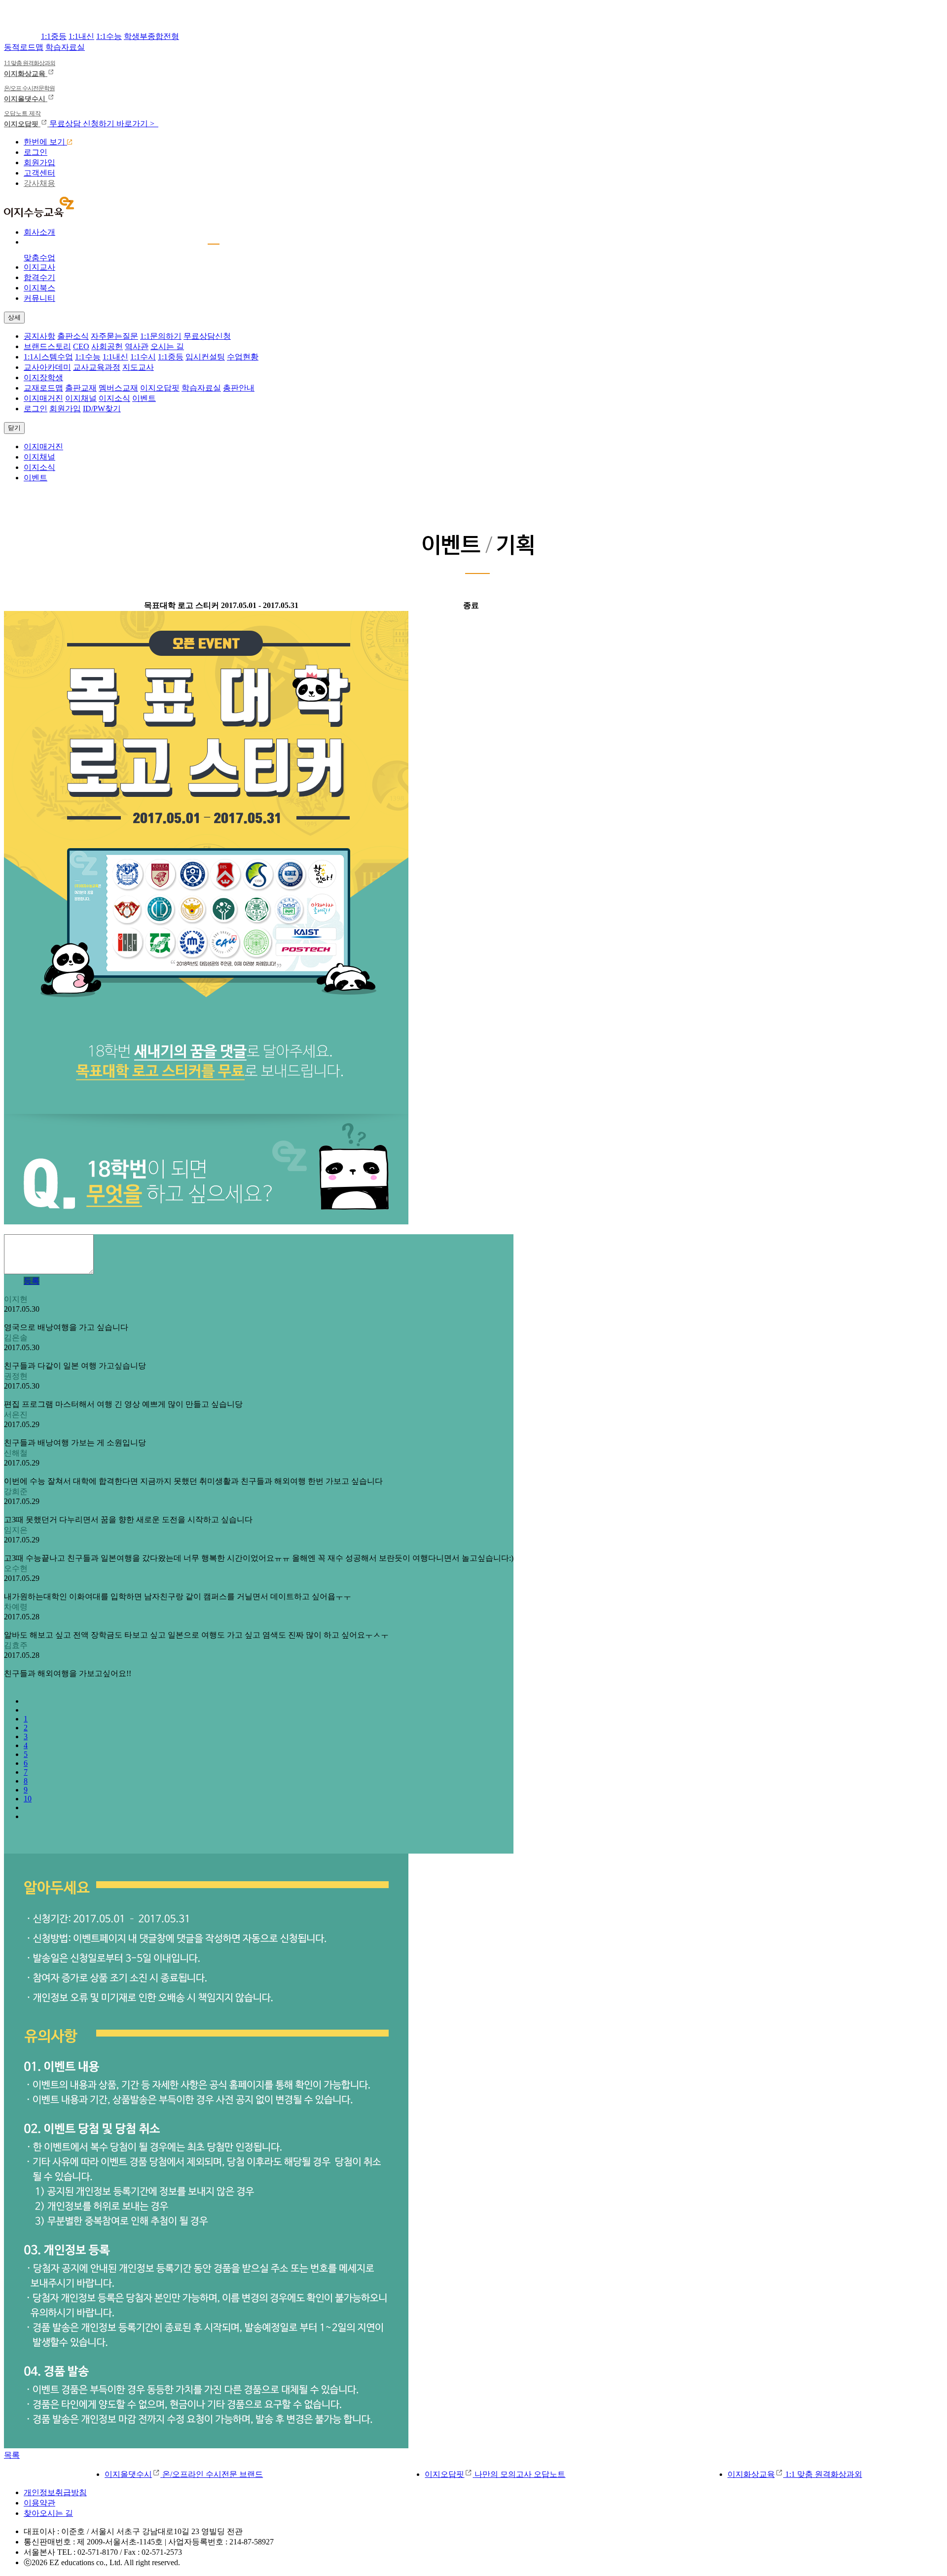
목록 (12, 2455)
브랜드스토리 (47, 346)
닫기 (14, 428)
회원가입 (39, 162)
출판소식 (73, 336)
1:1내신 (81, 36)
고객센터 (39, 173)
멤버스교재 (118, 388)
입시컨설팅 (205, 357)
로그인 (36, 152)
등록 (32, 1281)
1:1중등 (54, 36)
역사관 (137, 346)
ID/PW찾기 (102, 409)
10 (28, 1799)
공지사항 (39, 336)
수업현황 (243, 357)
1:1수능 (109, 36)
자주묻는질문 (114, 336)
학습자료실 (65, 47)
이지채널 (81, 398)
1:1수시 (143, 357)
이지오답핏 (160, 388)
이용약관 (39, 2503)
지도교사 (138, 367)
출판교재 (81, 388)
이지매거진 (43, 398)
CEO (81, 346)
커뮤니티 (39, 298)
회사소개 (39, 232)
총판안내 (239, 388)
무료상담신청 (207, 336)
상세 (14, 317)
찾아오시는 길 (48, 2513)
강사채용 (39, 183)
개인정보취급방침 (55, 2492)
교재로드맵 (43, 388)
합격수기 (39, 277)
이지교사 (39, 267)
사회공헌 (107, 346)
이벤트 (144, 398)
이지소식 (114, 398)
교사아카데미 (47, 367)
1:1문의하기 (161, 336)
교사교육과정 (97, 367)
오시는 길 (167, 346)
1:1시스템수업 (48, 357)
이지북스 (39, 288)
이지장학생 (43, 377)
